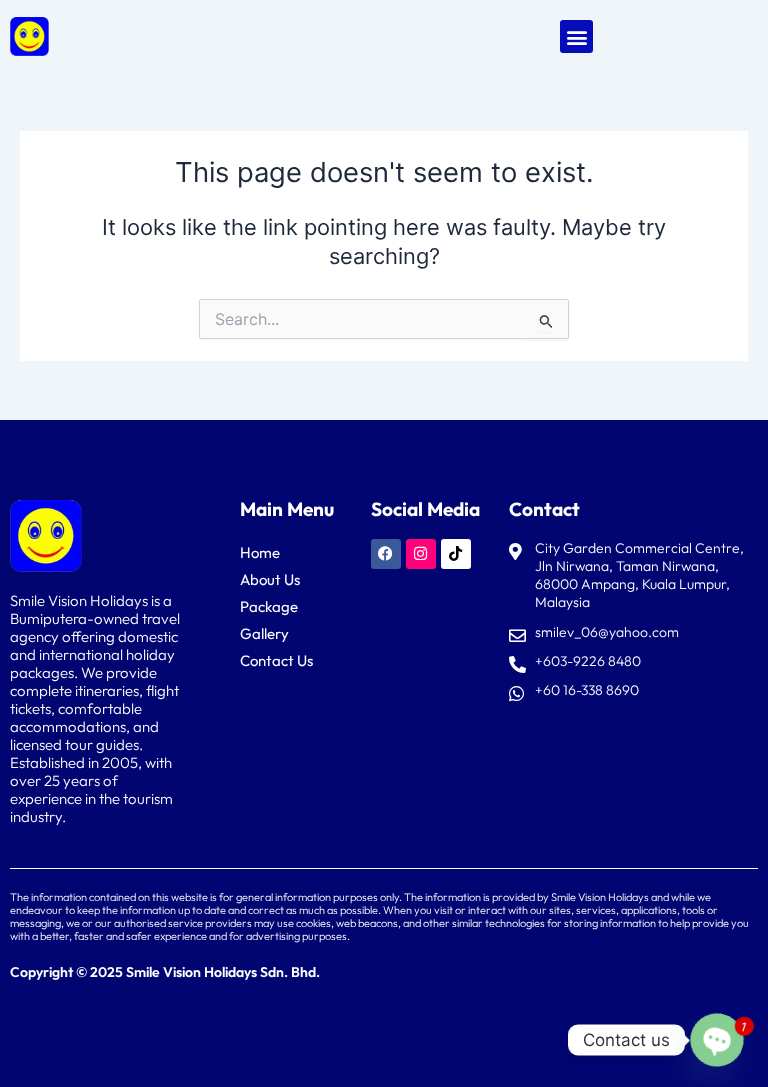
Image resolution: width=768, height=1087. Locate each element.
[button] (576, 36)
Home (260, 552)
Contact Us (276, 660)
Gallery (264, 633)
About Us (270, 579)
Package (269, 606)
